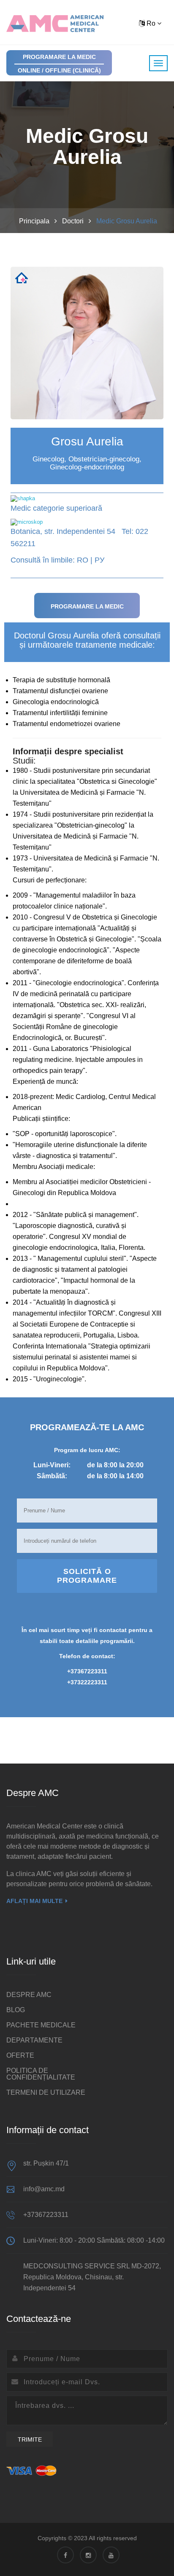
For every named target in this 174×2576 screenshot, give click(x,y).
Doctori (73, 221)
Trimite (30, 2439)
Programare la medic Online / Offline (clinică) (59, 64)
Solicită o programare (87, 1576)
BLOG (16, 2010)
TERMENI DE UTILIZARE (46, 2092)
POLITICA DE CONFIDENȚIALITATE (41, 2074)
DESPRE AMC (29, 1995)
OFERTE (20, 2055)
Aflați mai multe (34, 1901)
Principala (34, 221)
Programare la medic (87, 606)
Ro (151, 23)
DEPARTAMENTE (34, 2040)
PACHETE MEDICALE (41, 2025)
